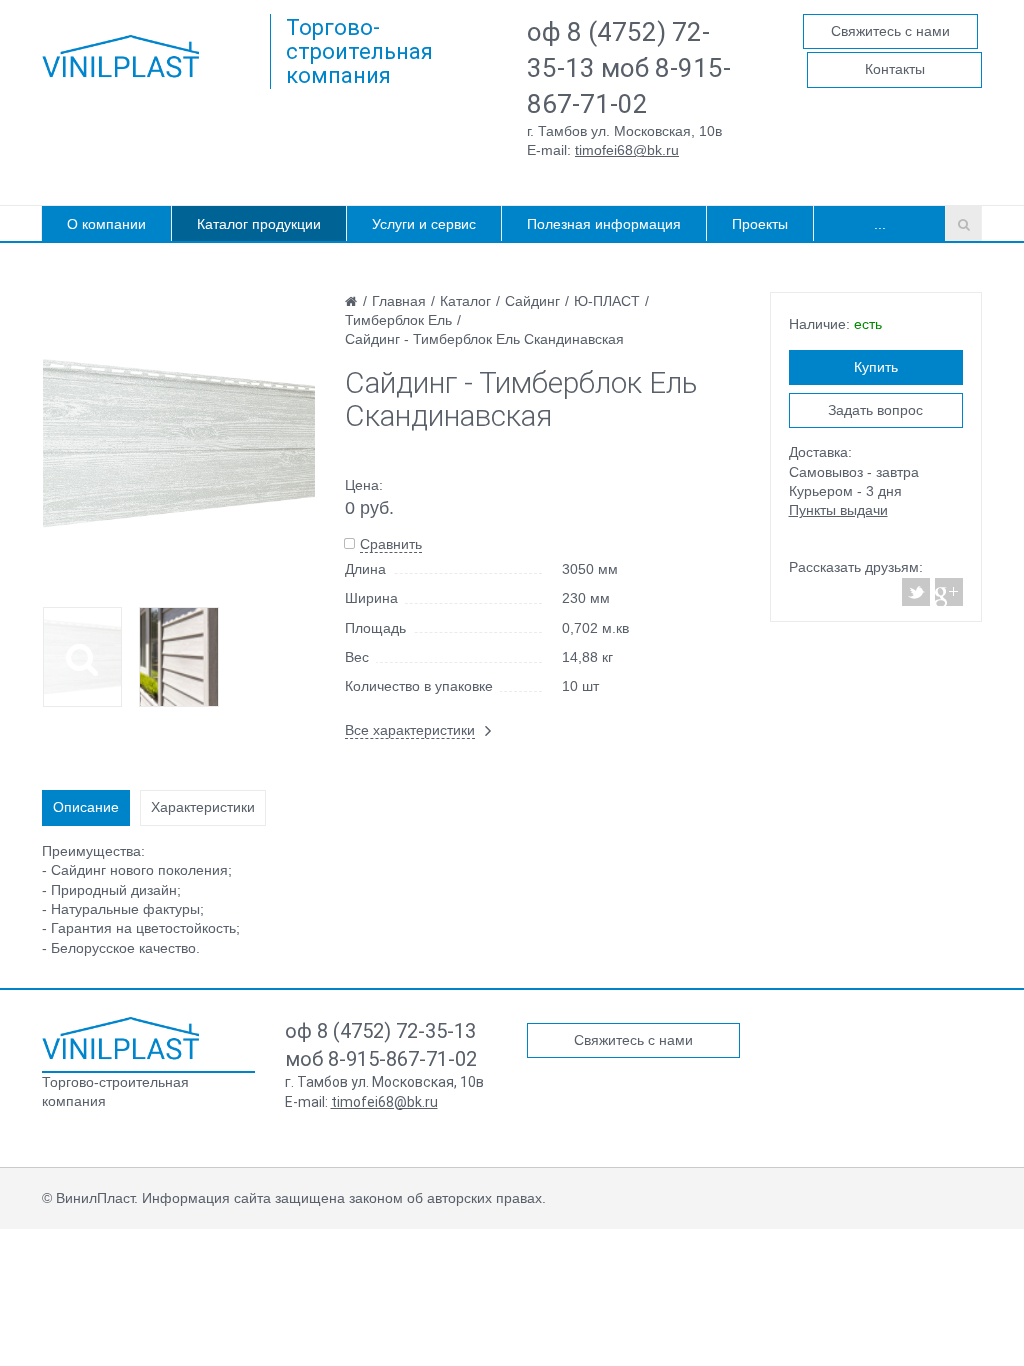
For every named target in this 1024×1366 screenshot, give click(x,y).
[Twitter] (916, 592)
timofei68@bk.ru (627, 150)
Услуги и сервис (424, 224)
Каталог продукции (259, 224)
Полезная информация (604, 224)
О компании (106, 224)
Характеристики (203, 807)
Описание (86, 807)
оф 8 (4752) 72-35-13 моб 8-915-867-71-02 (629, 68)
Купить (876, 367)
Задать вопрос (875, 410)
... (880, 224)
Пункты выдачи (838, 510)
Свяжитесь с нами (890, 31)
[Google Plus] (948, 592)
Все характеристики (410, 730)
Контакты (895, 69)
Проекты (760, 224)
